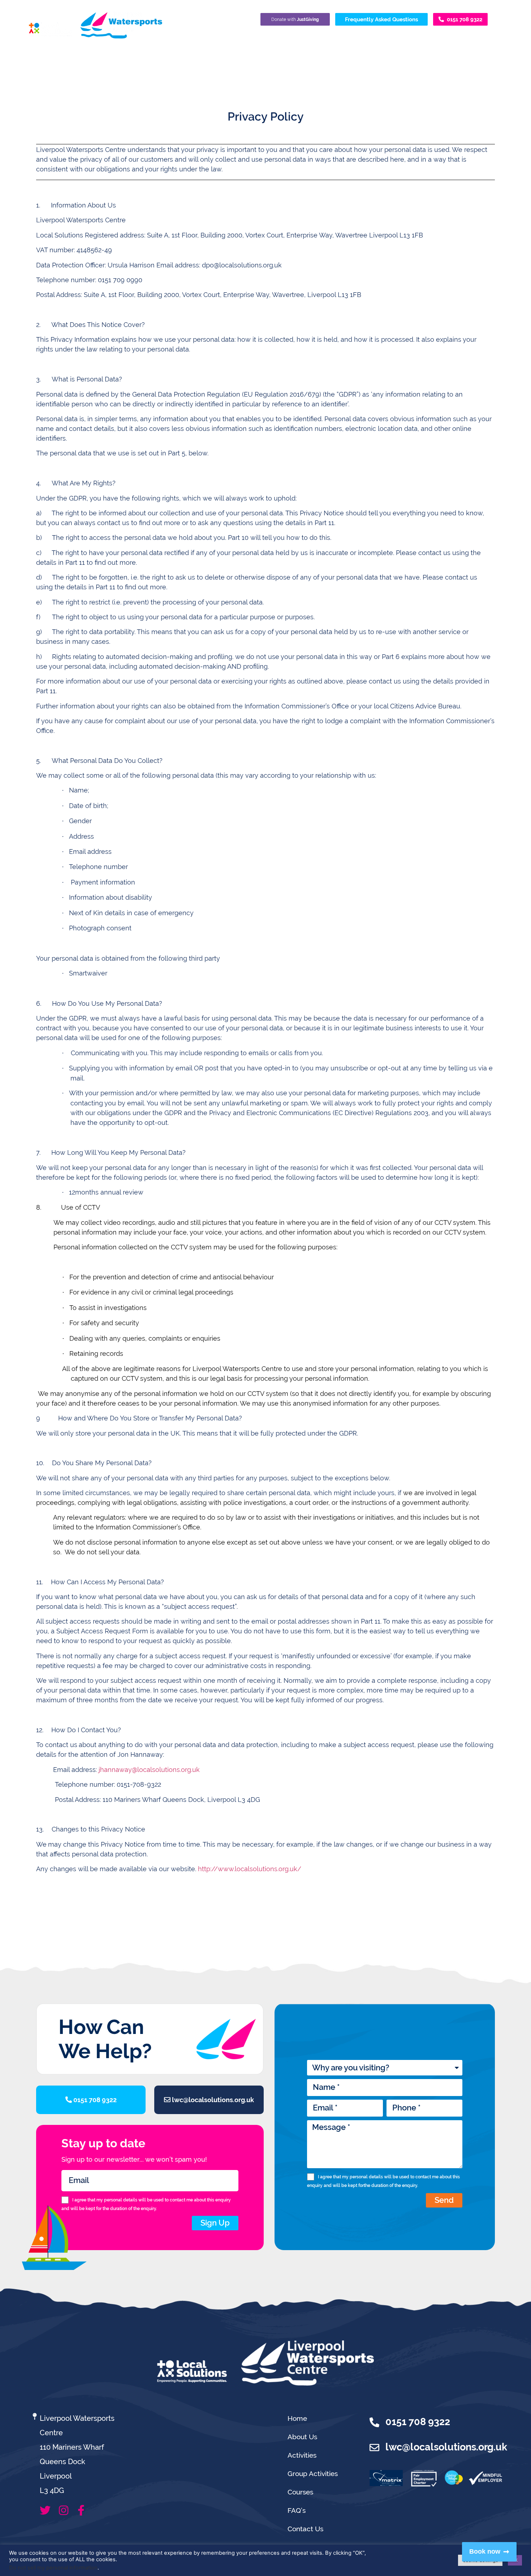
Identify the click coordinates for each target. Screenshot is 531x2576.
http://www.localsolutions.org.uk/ (250, 1869)
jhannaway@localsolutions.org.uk (149, 1770)
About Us (302, 2437)
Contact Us (305, 2529)
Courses (300, 2492)
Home (297, 2418)
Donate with (295, 19)
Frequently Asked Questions (381, 19)
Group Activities (313, 2474)
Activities (302, 2455)
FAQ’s (297, 2510)
